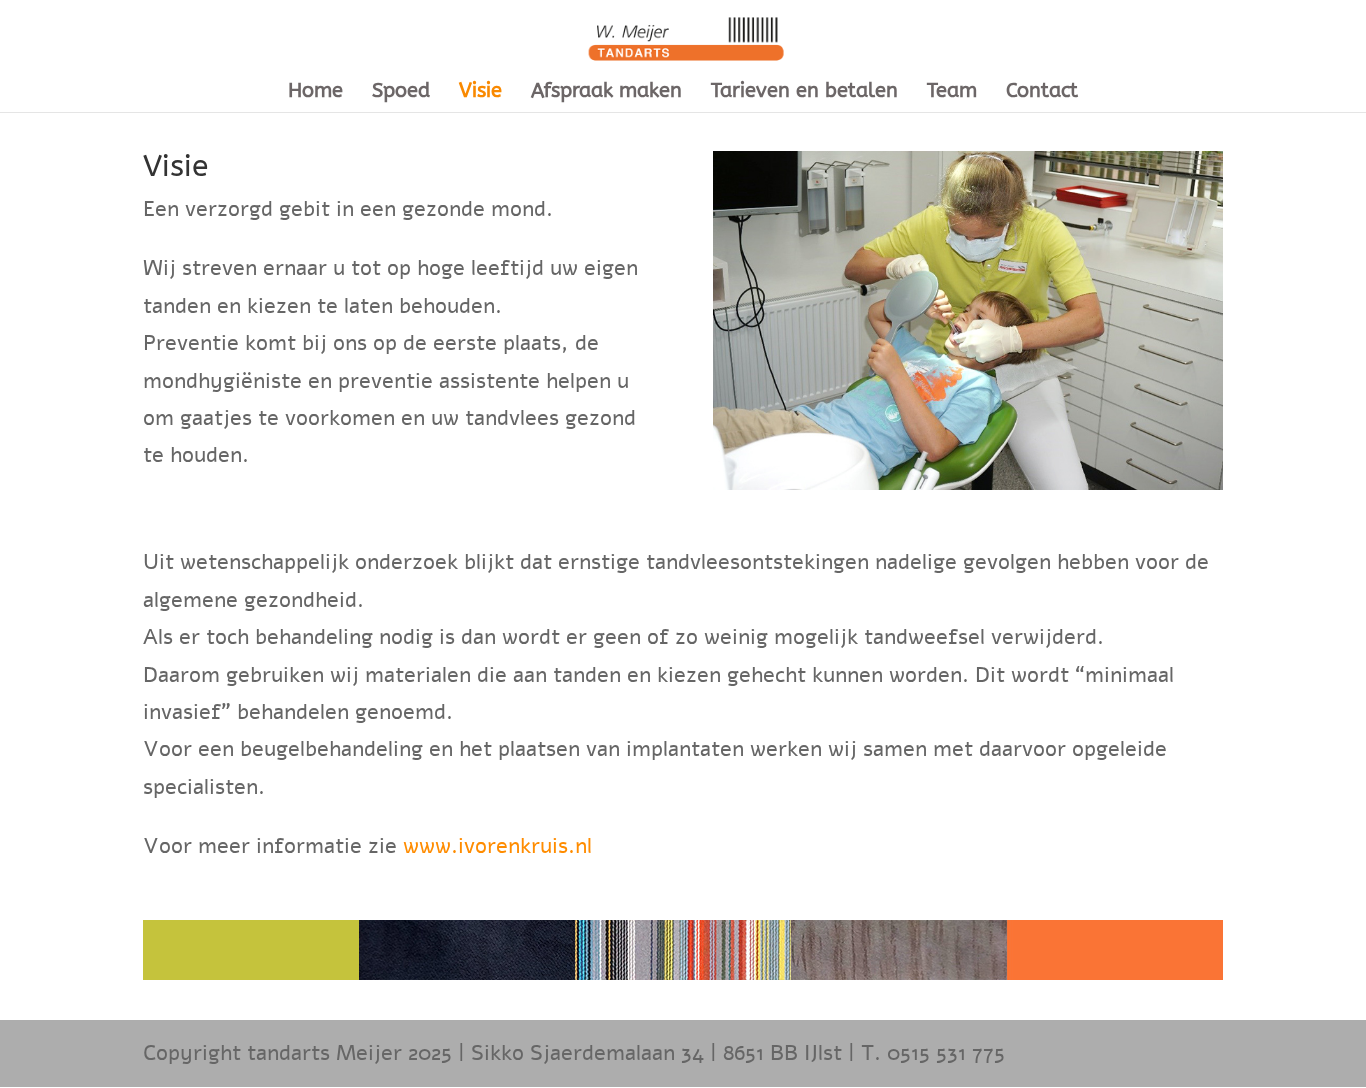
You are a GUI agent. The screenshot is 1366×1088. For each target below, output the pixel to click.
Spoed (401, 93)
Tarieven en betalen (804, 93)
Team (952, 93)
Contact (1042, 93)
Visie (480, 93)
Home (315, 93)
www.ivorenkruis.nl (497, 846)
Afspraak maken (606, 93)
